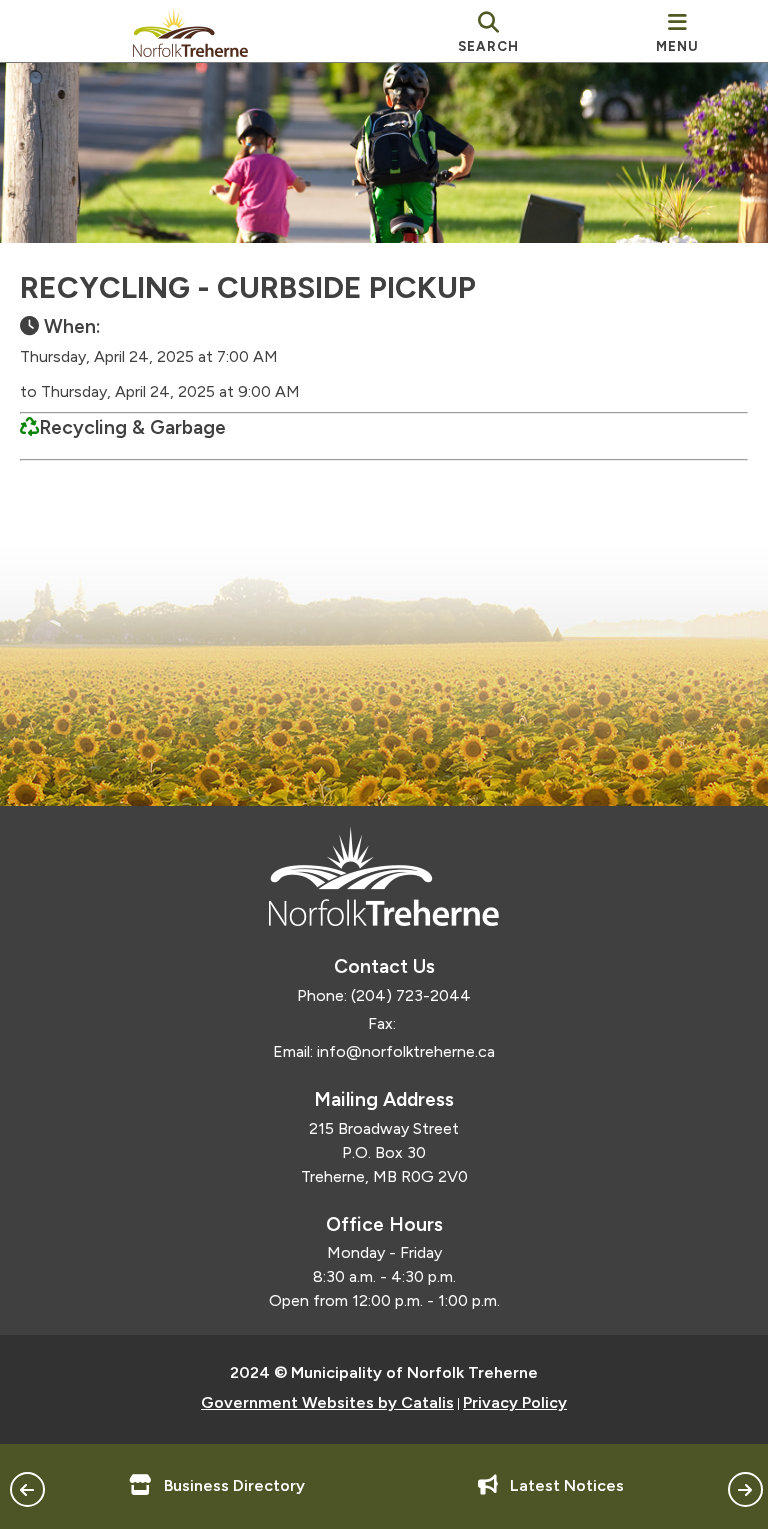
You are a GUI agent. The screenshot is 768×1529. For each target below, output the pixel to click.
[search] (489, 31)
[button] (27, 1489)
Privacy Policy (515, 1402)
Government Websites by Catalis (327, 1402)
